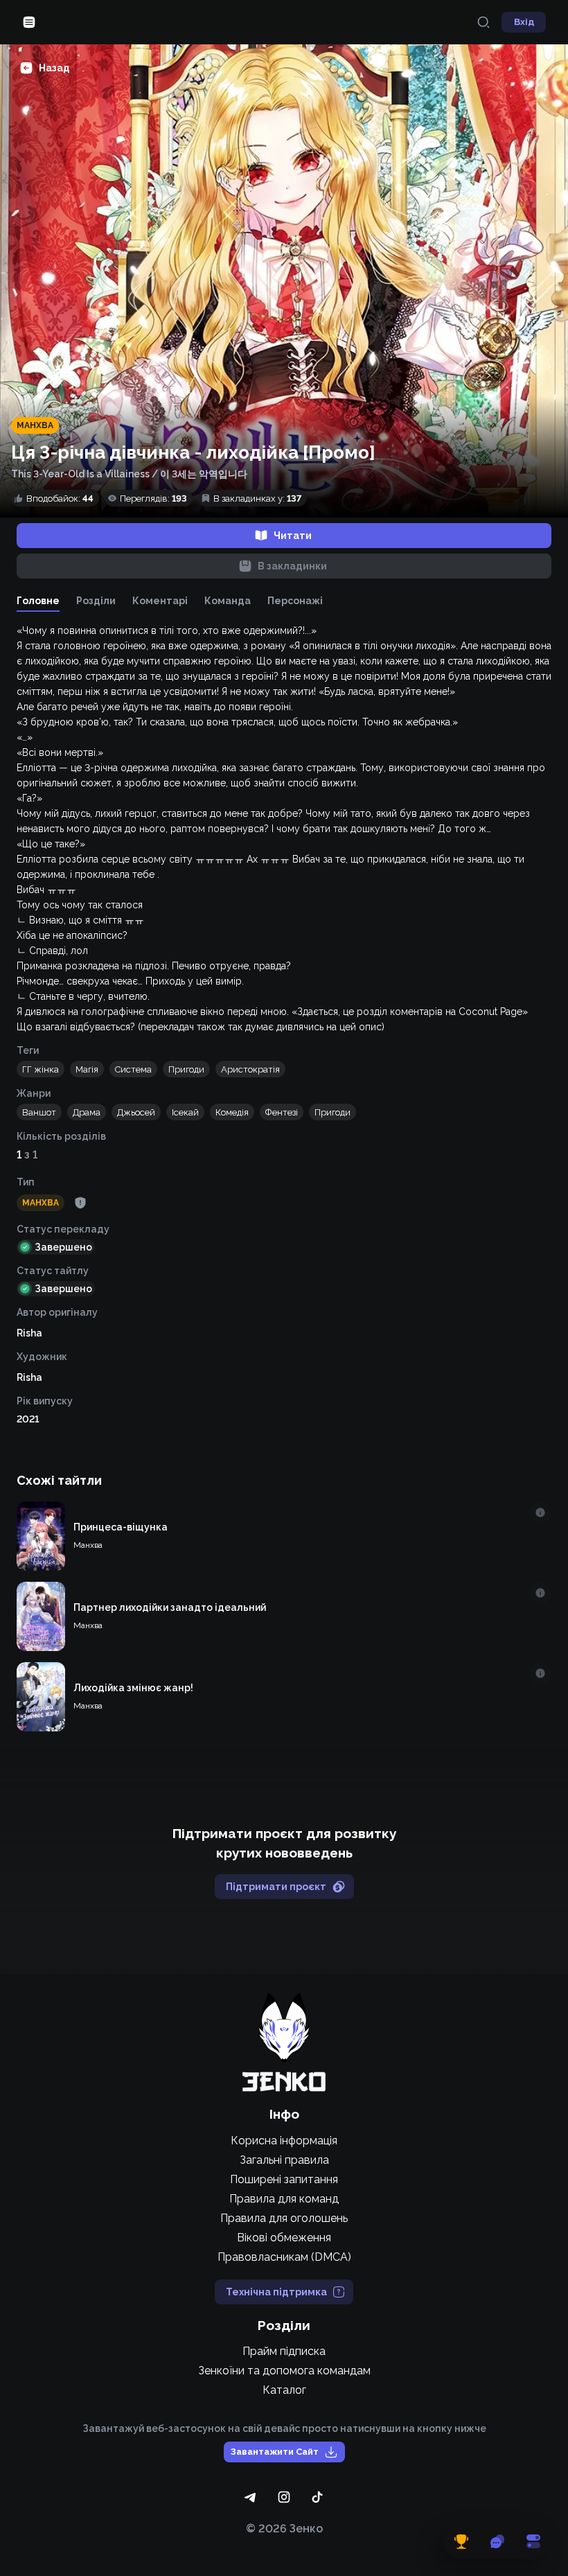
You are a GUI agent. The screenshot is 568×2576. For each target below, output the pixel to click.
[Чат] (497, 2541)
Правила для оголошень (284, 2218)
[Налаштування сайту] (533, 2541)
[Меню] (29, 22)
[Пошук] (483, 22)
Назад (54, 68)
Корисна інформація (284, 2141)
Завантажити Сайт (275, 2452)
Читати (293, 536)
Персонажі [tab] (295, 601)
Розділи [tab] (96, 601)
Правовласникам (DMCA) (284, 2257)
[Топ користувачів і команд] (461, 2541)
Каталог (284, 2390)
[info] (540, 1512)
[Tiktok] (317, 2497)
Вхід (524, 22)
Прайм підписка (284, 2351)
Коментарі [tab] (160, 601)
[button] (41, 1069)
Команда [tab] (228, 601)
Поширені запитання (284, 2179)
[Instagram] (284, 2497)
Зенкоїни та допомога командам (284, 2371)
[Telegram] (251, 2497)
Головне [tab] (38, 601)
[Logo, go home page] (284, 2042)
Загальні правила (284, 2160)
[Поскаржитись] (80, 1203)
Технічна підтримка (276, 2292)
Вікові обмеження (284, 2238)
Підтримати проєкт (276, 1887)
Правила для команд (284, 2199)
